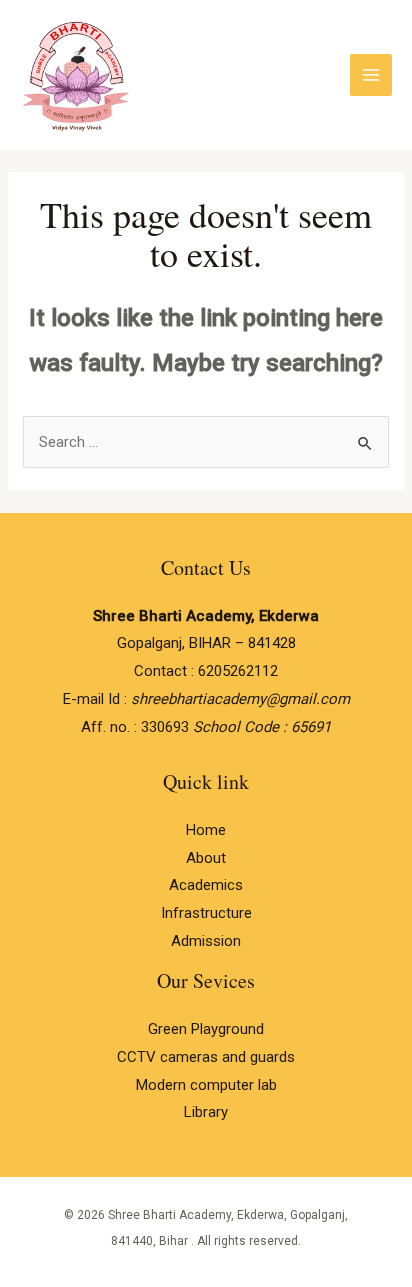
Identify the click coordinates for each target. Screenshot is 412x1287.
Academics (206, 885)
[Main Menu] (371, 75)
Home (206, 830)
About (206, 858)
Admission (206, 941)
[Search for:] (206, 442)
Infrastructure (206, 913)
